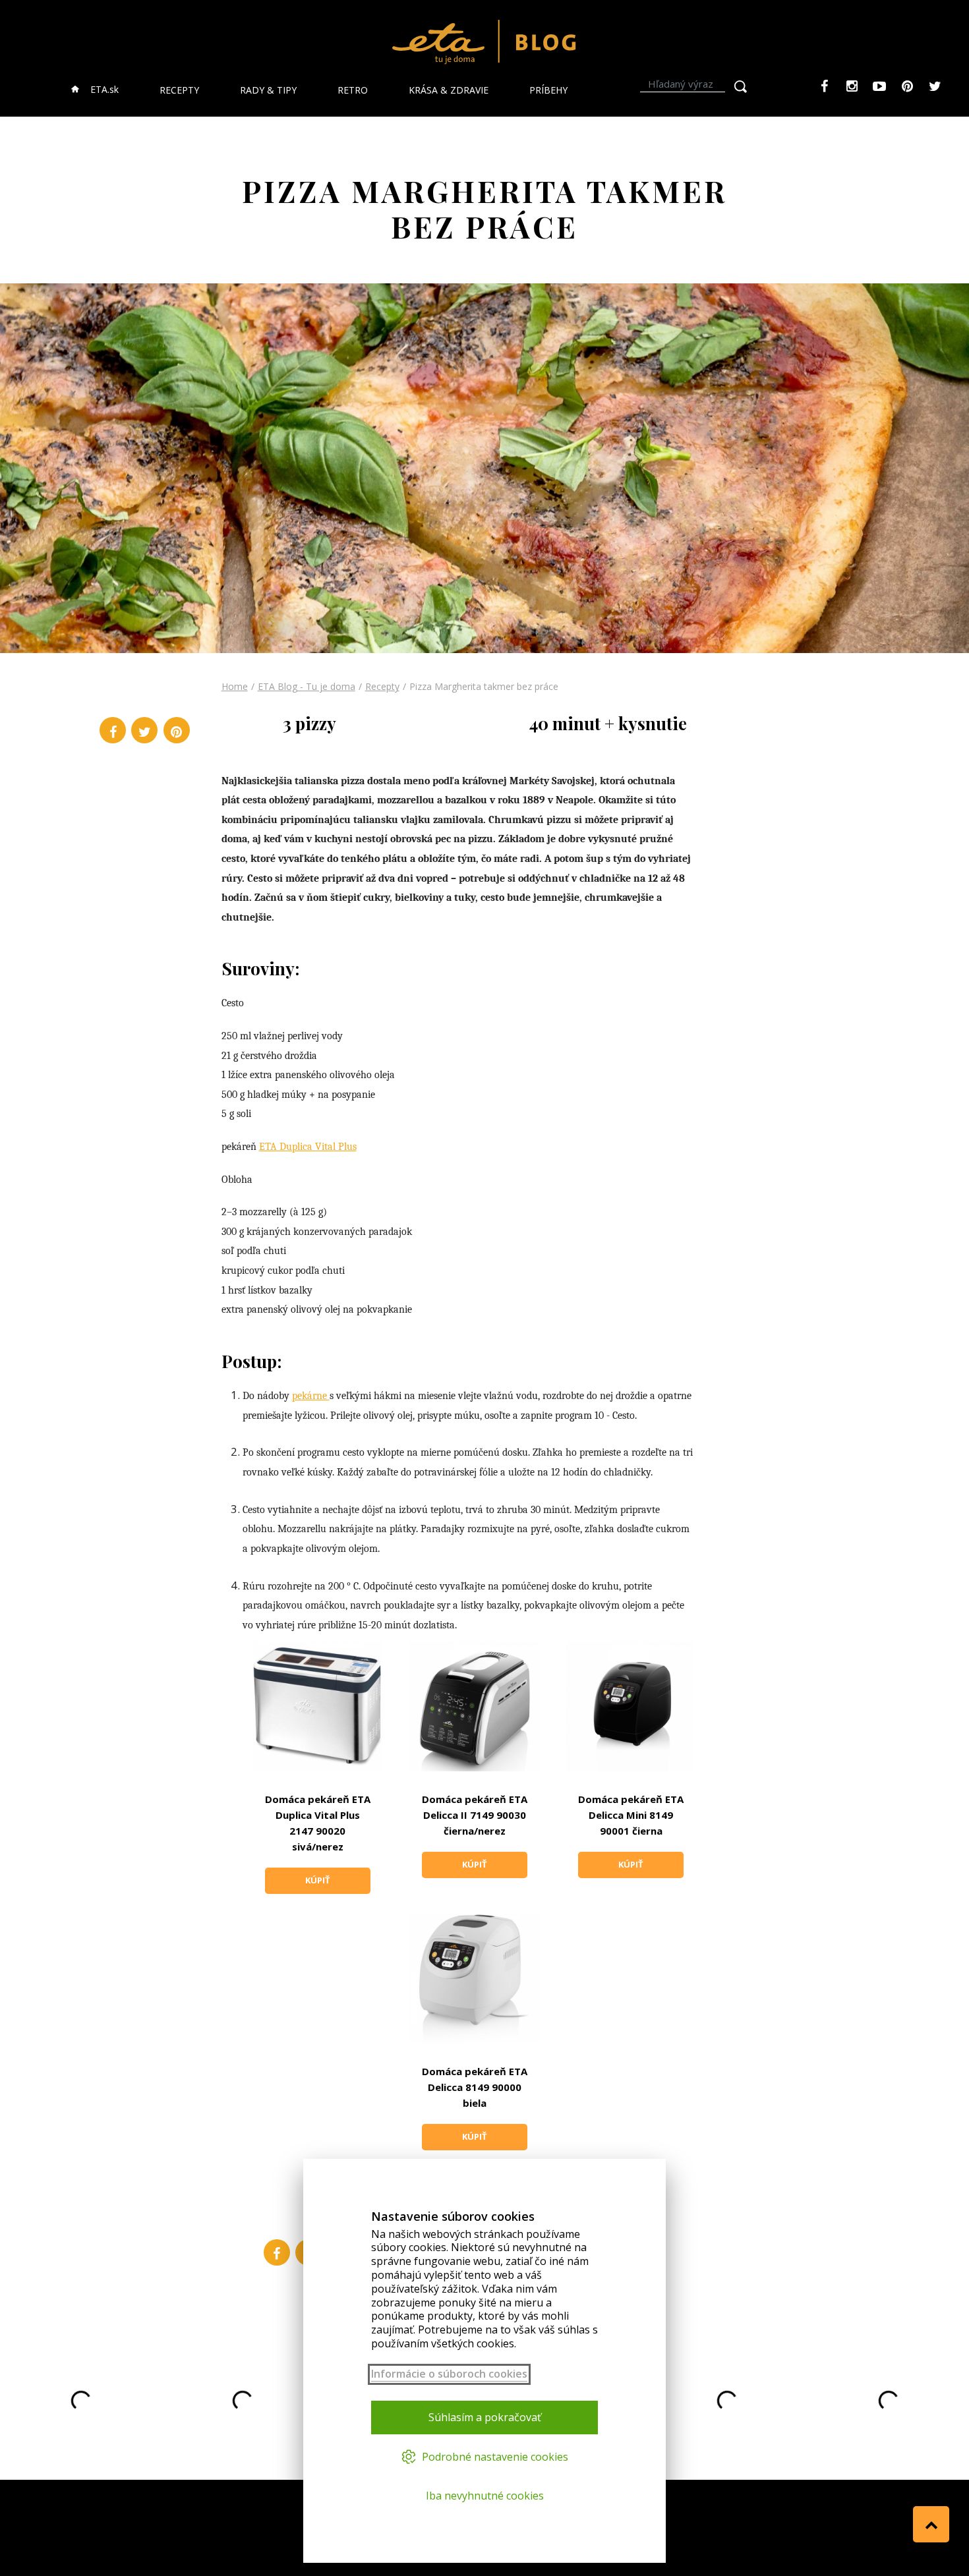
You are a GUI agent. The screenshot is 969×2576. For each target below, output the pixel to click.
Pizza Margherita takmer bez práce (484, 686)
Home (235, 686)
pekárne (311, 1396)
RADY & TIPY (268, 90)
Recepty (382, 686)
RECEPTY (179, 90)
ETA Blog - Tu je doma (307, 686)
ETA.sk (103, 89)
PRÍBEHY (548, 90)
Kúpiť (318, 1880)
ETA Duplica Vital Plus (308, 1147)
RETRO (353, 90)
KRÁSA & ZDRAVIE (449, 90)
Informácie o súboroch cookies (449, 2374)
